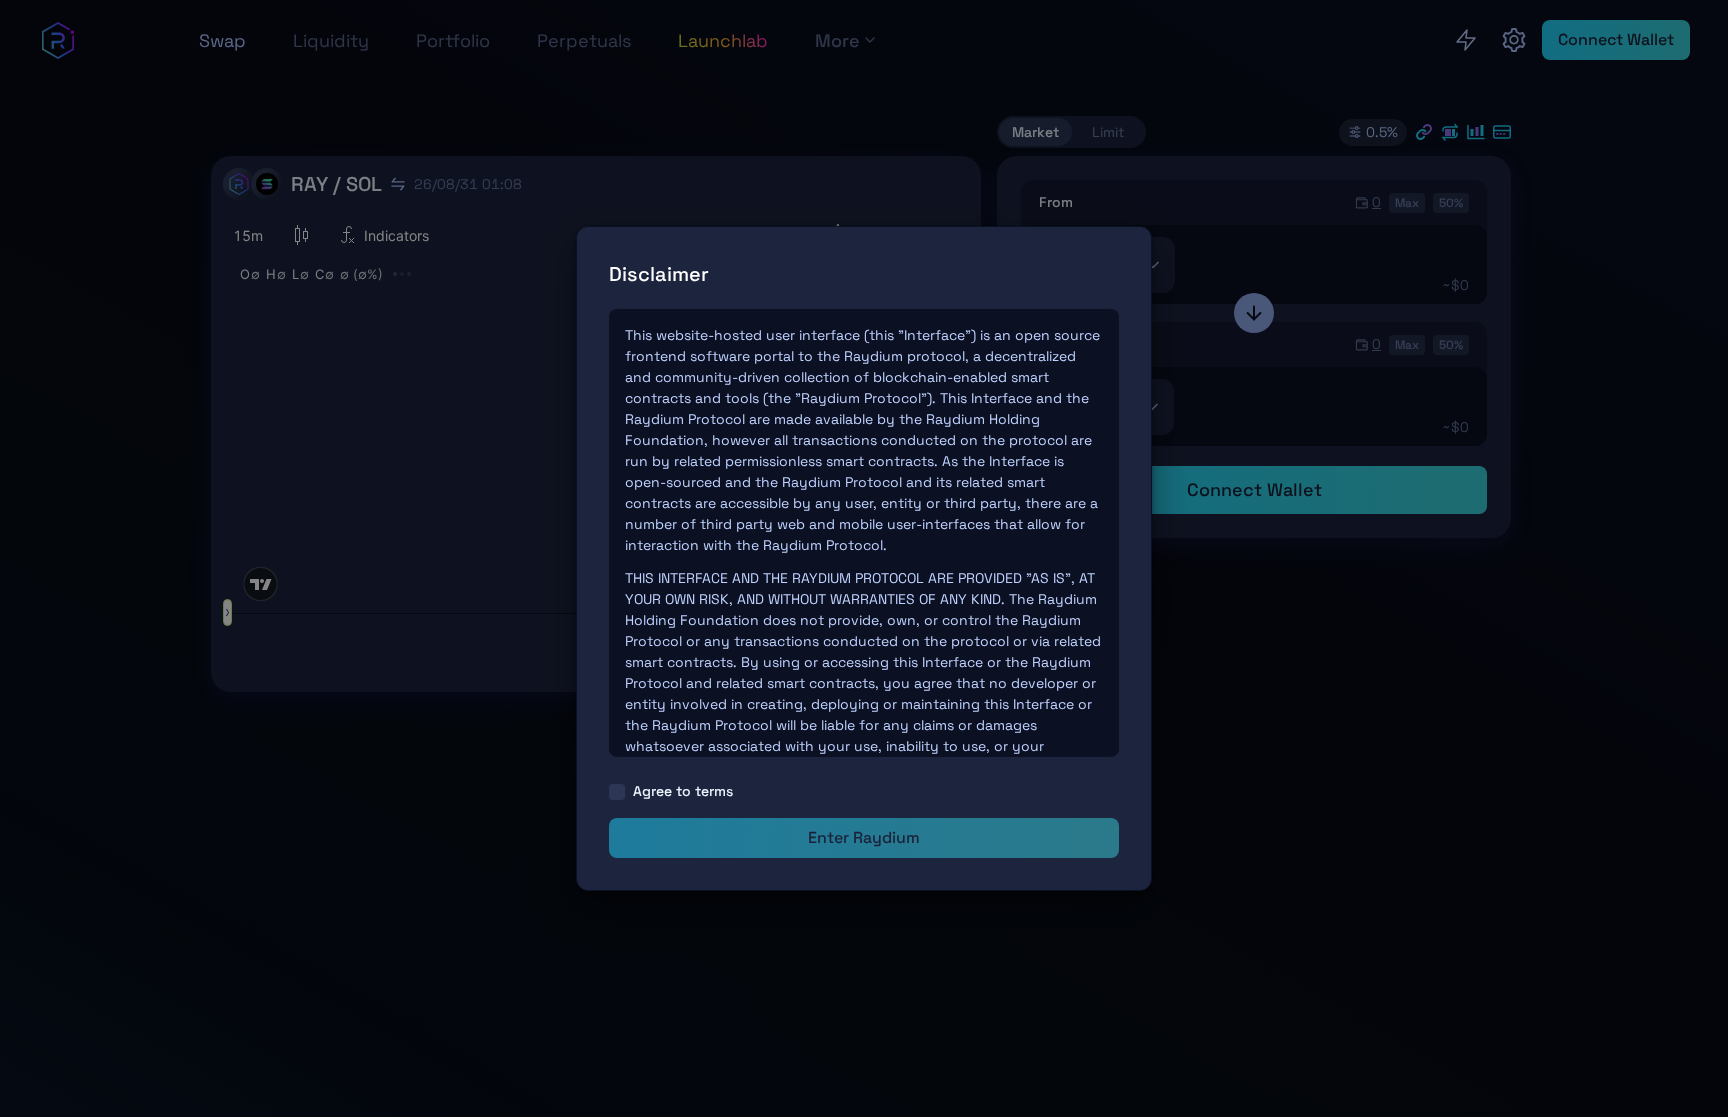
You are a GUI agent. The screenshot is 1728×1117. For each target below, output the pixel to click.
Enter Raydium (864, 837)
